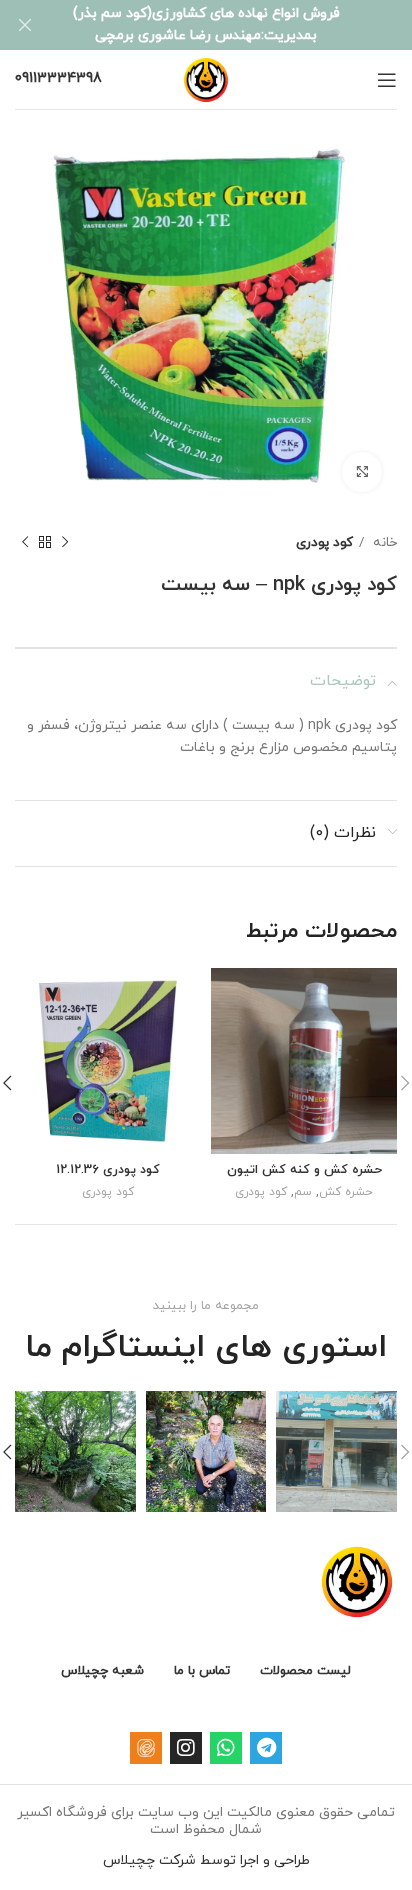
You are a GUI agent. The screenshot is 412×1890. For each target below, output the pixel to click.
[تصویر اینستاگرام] (336, 1451)
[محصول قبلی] (65, 543)
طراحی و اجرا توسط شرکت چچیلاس (206, 1860)
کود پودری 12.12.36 (108, 1170)
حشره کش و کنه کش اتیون (304, 1170)
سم (303, 1192)
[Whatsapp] (226, 1748)
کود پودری (324, 542)
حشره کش (346, 1192)
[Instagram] (186, 1748)
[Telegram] (266, 1748)
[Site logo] (206, 78)
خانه (383, 542)
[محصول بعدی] (25, 543)
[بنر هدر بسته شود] (25, 25)
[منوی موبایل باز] (387, 80)
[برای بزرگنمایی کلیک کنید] (362, 472)
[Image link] (357, 1580)
